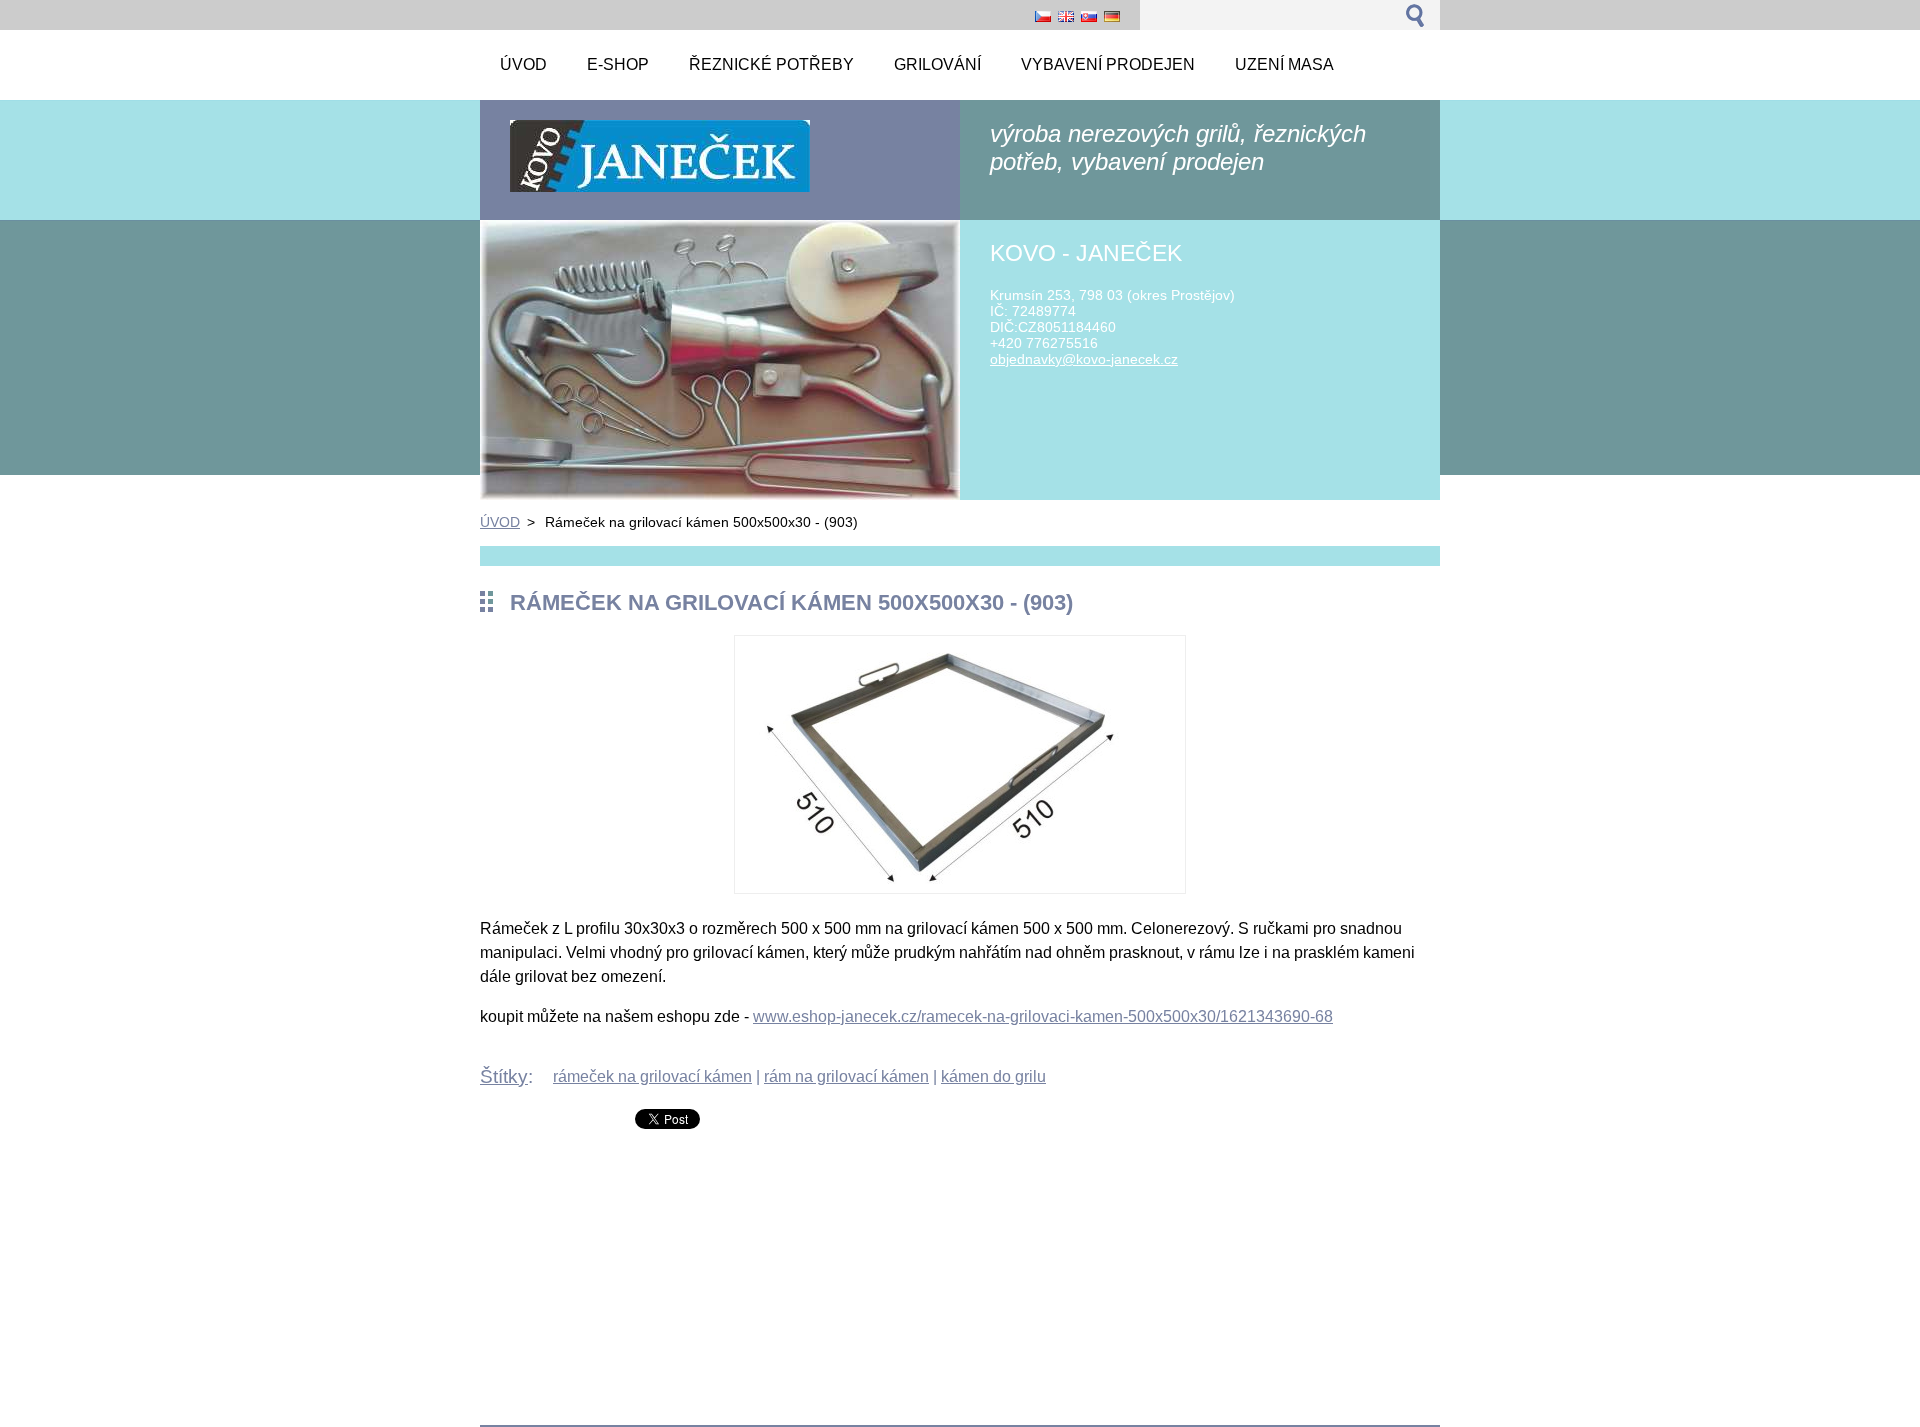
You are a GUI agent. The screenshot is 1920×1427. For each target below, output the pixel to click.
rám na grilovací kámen (846, 1076)
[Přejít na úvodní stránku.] (660, 190)
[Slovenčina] (1089, 16)
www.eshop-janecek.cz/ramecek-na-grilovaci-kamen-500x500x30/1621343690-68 (1043, 1016)
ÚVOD (500, 522)
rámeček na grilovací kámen (652, 1076)
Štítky (504, 1076)
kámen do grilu (993, 1076)
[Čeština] (1043, 16)
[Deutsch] (1112, 16)
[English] (1066, 16)
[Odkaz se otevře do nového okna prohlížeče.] (960, 888)
